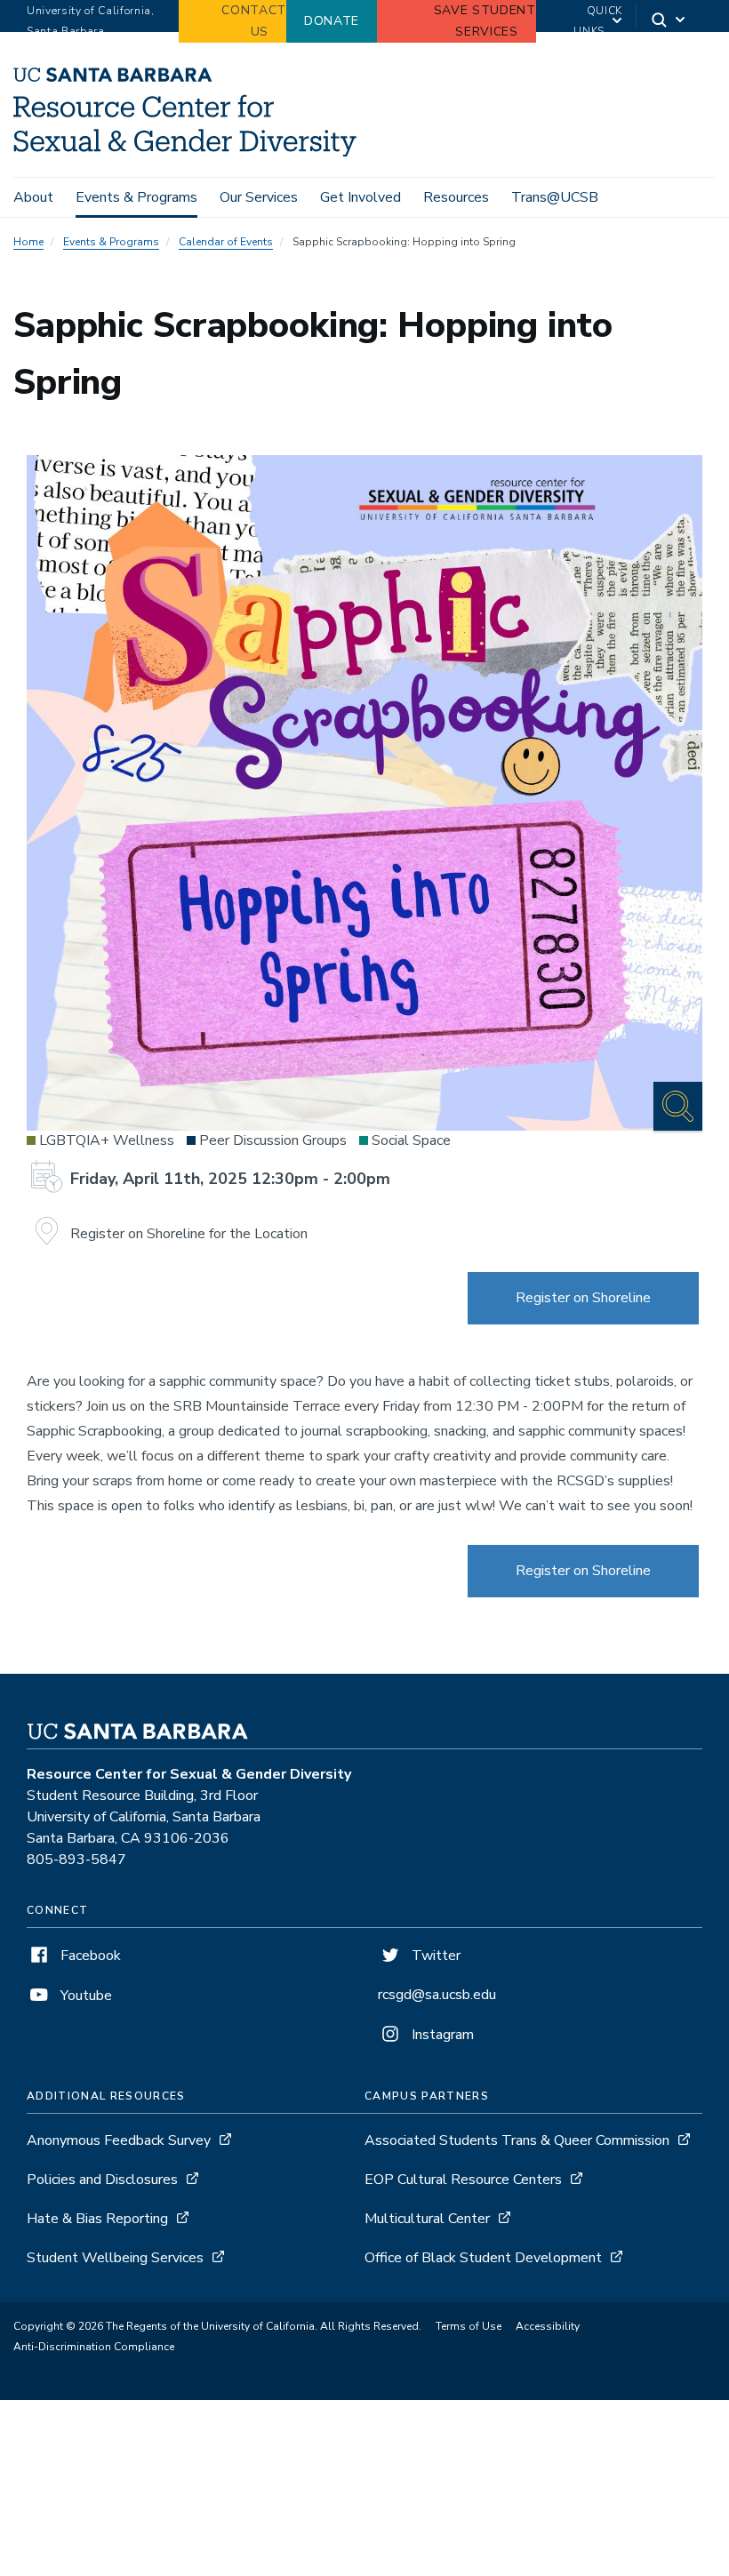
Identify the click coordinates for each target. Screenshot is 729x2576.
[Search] (669, 22)
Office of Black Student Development (483, 2258)
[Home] (185, 152)
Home (28, 242)
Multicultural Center (429, 2219)
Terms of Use (469, 2326)
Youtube (84, 1996)
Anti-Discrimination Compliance (94, 2347)
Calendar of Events (226, 242)
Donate (332, 21)
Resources (456, 197)
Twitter (434, 1956)
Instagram (441, 2035)
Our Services (259, 197)
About (33, 197)
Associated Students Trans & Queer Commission (517, 2140)
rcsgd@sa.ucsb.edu (437, 1995)
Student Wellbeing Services (115, 2258)
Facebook (89, 1956)
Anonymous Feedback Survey (119, 2140)
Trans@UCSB (555, 197)
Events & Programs (136, 197)
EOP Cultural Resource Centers (463, 2180)
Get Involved (360, 197)
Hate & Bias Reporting (99, 2219)
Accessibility (548, 2326)
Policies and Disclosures (102, 2180)
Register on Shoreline (583, 1298)
